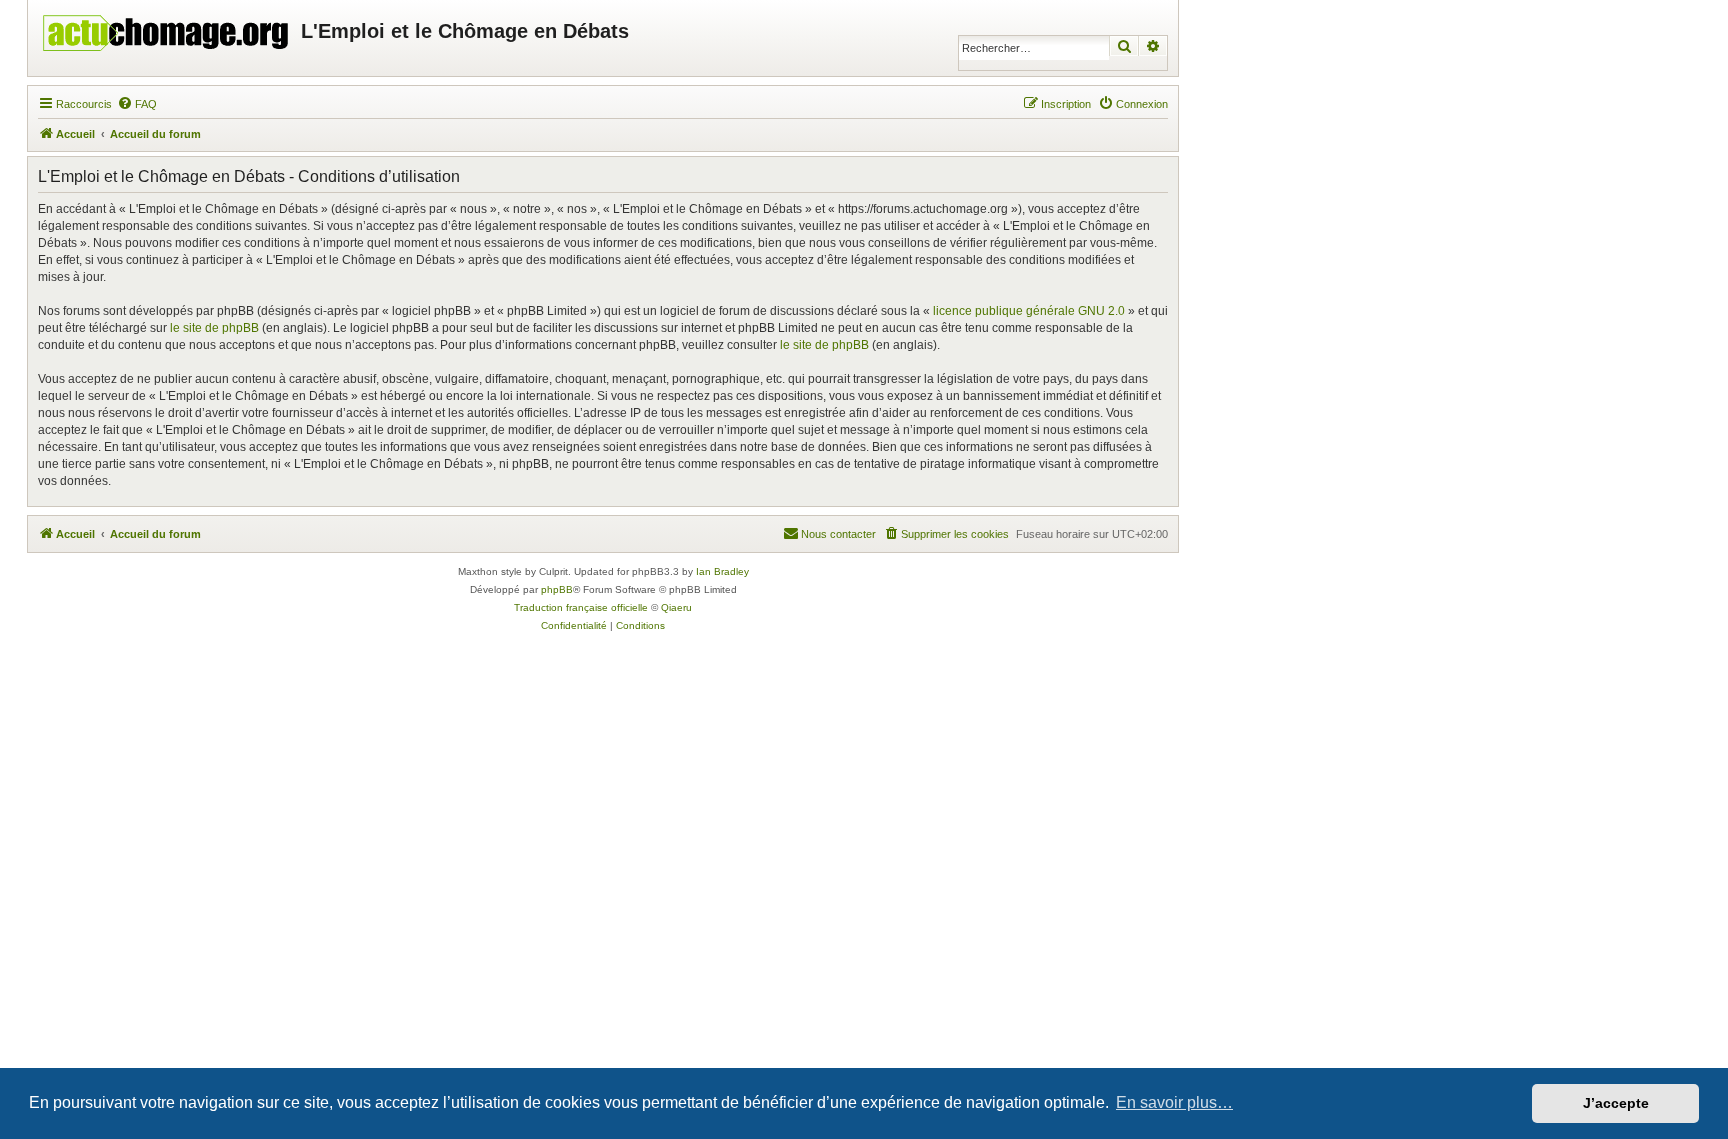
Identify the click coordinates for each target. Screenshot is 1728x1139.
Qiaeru (676, 607)
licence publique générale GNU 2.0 (1029, 311)
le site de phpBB (214, 328)
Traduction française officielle (581, 607)
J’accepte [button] (1616, 1103)
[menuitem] (137, 104)
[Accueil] (167, 28)
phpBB (557, 589)
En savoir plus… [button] (1174, 1102)
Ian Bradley (722, 571)
